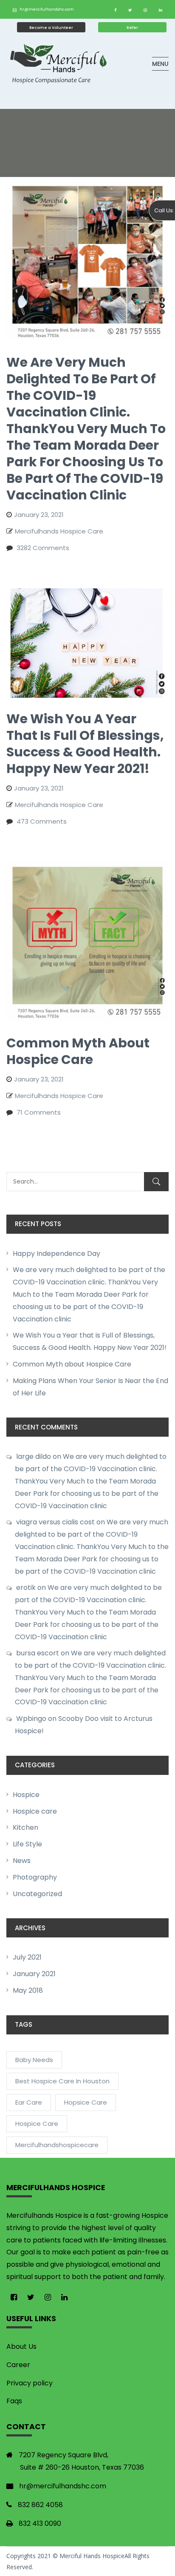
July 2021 (27, 1957)
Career (18, 2365)
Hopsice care (86, 2102)
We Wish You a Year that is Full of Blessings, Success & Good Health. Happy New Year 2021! (85, 744)
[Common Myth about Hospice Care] (87, 867)
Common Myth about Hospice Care (72, 1364)
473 (42, 821)
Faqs (14, 2401)
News (22, 1861)
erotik (26, 1588)
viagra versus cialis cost (55, 1522)
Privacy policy (30, 2383)
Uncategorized (37, 1894)
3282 (43, 548)
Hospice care (35, 1811)
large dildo (34, 1456)
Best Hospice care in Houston (62, 2081)
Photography (35, 1877)
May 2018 (28, 1990)
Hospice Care (37, 2124)
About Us (21, 2346)
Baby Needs (34, 2060)
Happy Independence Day (56, 1254)
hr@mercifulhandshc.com (47, 9)
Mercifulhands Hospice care (59, 531)
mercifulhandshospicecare (57, 2145)
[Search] (156, 1182)
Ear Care (29, 2102)
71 (39, 1112)
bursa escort (38, 1653)
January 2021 (34, 1974)
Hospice (26, 1795)
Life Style (27, 1844)
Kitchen (25, 1827)
